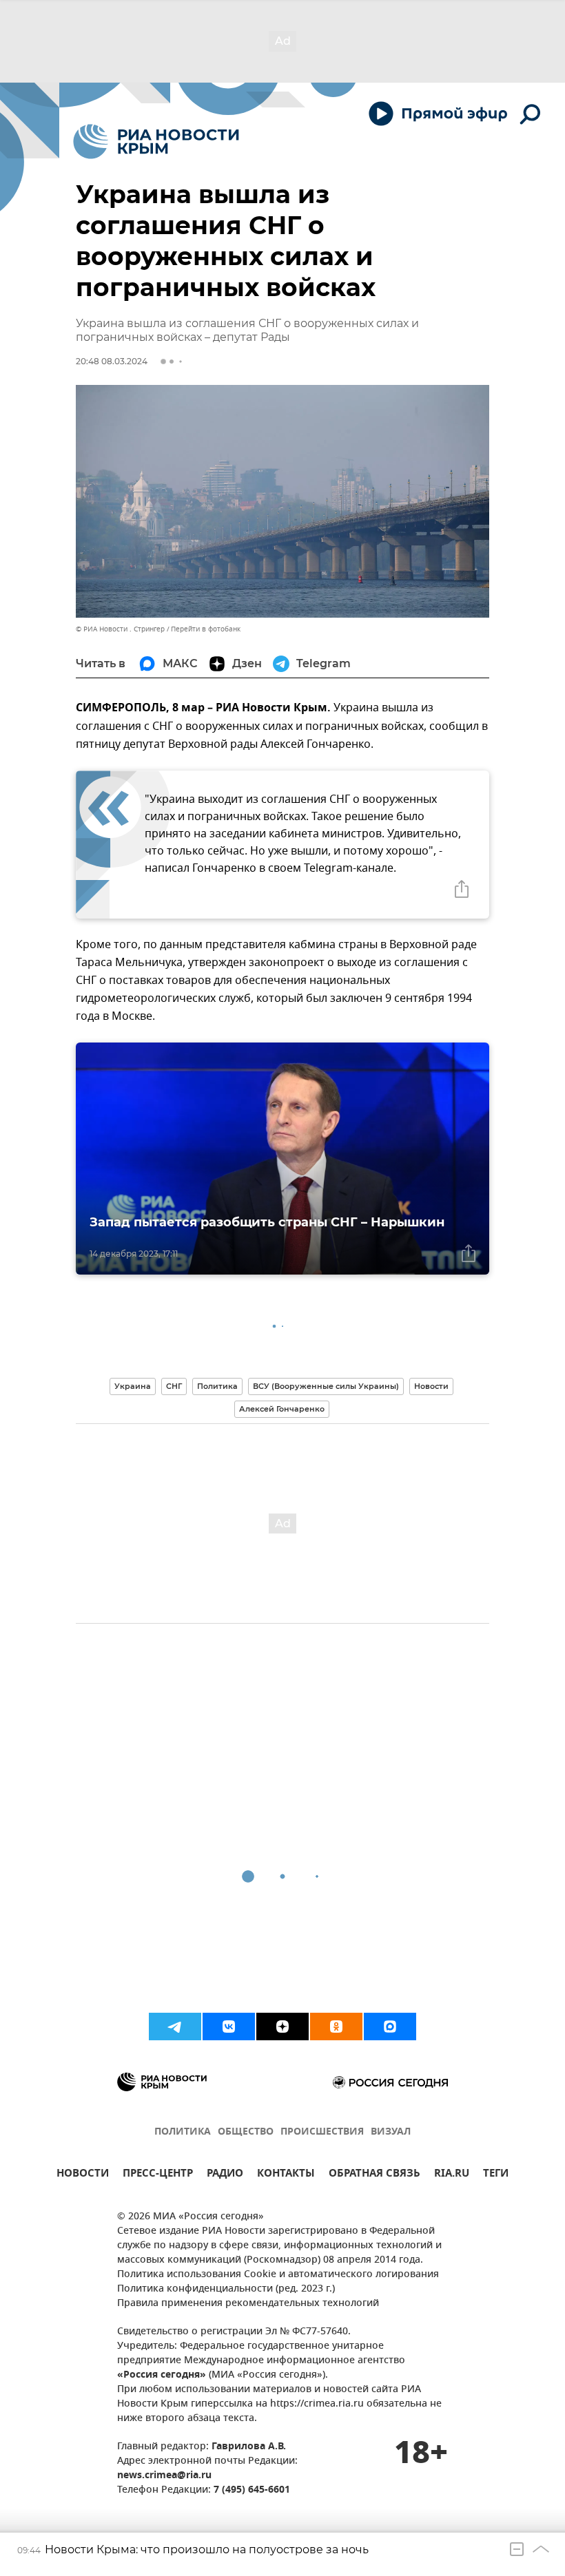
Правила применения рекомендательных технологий (248, 2304)
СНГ (174, 1386)
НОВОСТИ (83, 2175)
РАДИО (225, 2175)
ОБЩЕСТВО (246, 2132)
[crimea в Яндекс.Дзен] (282, 2027)
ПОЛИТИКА (183, 2132)
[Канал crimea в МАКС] (390, 2027)
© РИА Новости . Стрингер (120, 629)
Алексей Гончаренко (282, 1409)
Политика (217, 1386)
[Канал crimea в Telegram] (175, 2027)
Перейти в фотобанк (206, 629)
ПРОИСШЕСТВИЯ (322, 2132)
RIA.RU (452, 2175)
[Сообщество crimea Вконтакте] (229, 2027)
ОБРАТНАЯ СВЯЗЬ (374, 2175)
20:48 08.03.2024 (112, 361)
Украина (133, 1386)
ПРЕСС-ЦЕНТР (158, 2175)
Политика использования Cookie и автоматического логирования (278, 2275)
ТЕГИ (496, 2175)
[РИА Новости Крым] (156, 142)
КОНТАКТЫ (286, 2175)
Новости (431, 1386)
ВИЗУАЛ (391, 2132)
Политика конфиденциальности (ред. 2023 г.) (226, 2289)
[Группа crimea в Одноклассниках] (336, 2027)
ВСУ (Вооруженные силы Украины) (326, 1386)
